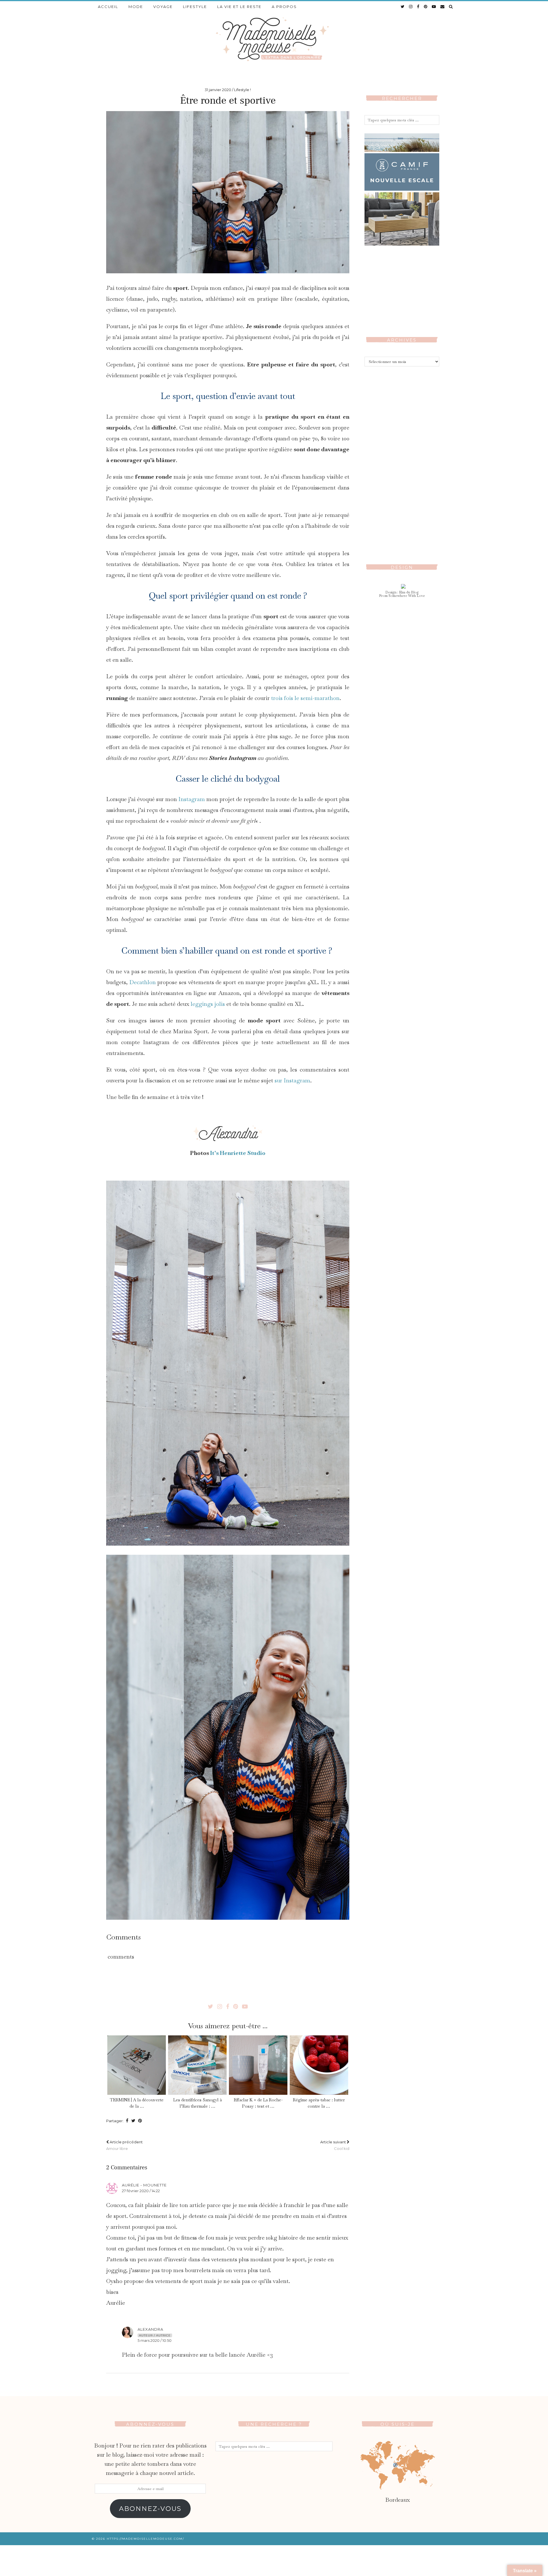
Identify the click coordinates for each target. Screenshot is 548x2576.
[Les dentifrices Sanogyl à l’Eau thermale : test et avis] (197, 2065)
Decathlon (143, 982)
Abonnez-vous (150, 2509)
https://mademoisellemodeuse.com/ (145, 2539)
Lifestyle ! (242, 90)
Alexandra (150, 2329)
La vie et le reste (239, 7)
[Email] (443, 7)
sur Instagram (292, 1080)
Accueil (108, 7)
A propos (284, 7)
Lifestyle (195, 7)
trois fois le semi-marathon (305, 698)
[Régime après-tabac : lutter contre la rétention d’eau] (319, 2065)
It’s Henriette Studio (237, 1153)
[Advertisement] (402, 461)
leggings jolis (208, 1004)
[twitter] (403, 7)
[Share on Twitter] (133, 2121)
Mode (136, 7)
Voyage (163, 7)
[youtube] (434, 7)
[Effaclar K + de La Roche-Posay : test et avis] (258, 2065)
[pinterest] (426, 7)
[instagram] (411, 7)
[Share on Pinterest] (140, 2121)
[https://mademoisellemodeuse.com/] (274, 39)
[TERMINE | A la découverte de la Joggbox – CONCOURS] (136, 2065)
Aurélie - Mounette (144, 2185)
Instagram (192, 799)
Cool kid (335, 2145)
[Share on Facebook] (127, 2121)
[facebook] (418, 7)
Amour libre (124, 2145)
